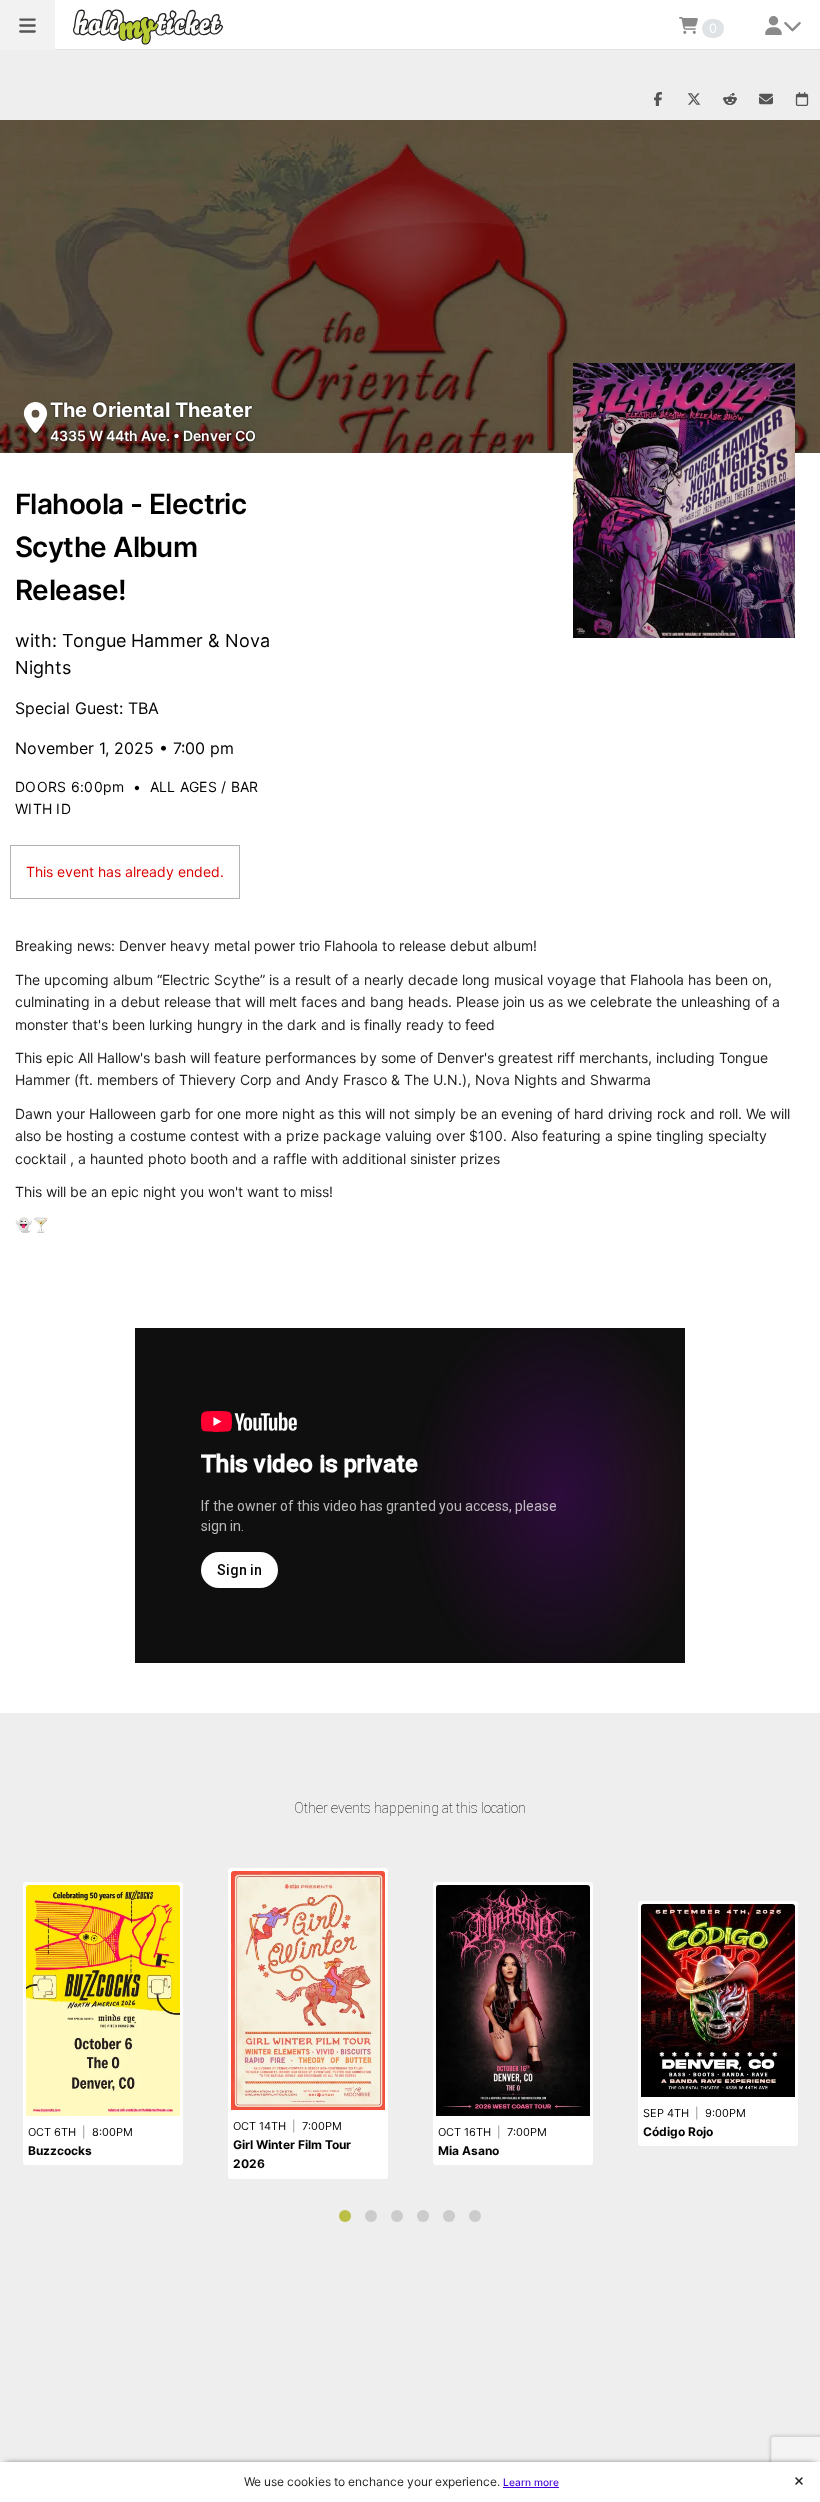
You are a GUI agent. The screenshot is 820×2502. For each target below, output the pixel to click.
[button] (27, 25)
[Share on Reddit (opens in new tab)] (730, 100)
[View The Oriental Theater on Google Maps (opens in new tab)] (35, 417)
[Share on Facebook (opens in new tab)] (658, 100)
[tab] (345, 2216)
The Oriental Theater (151, 410)
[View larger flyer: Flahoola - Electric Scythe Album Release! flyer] (684, 500)
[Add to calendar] (802, 100)
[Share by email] (766, 100)
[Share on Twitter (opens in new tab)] (694, 100)
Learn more (531, 2482)
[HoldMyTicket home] (152, 26)
